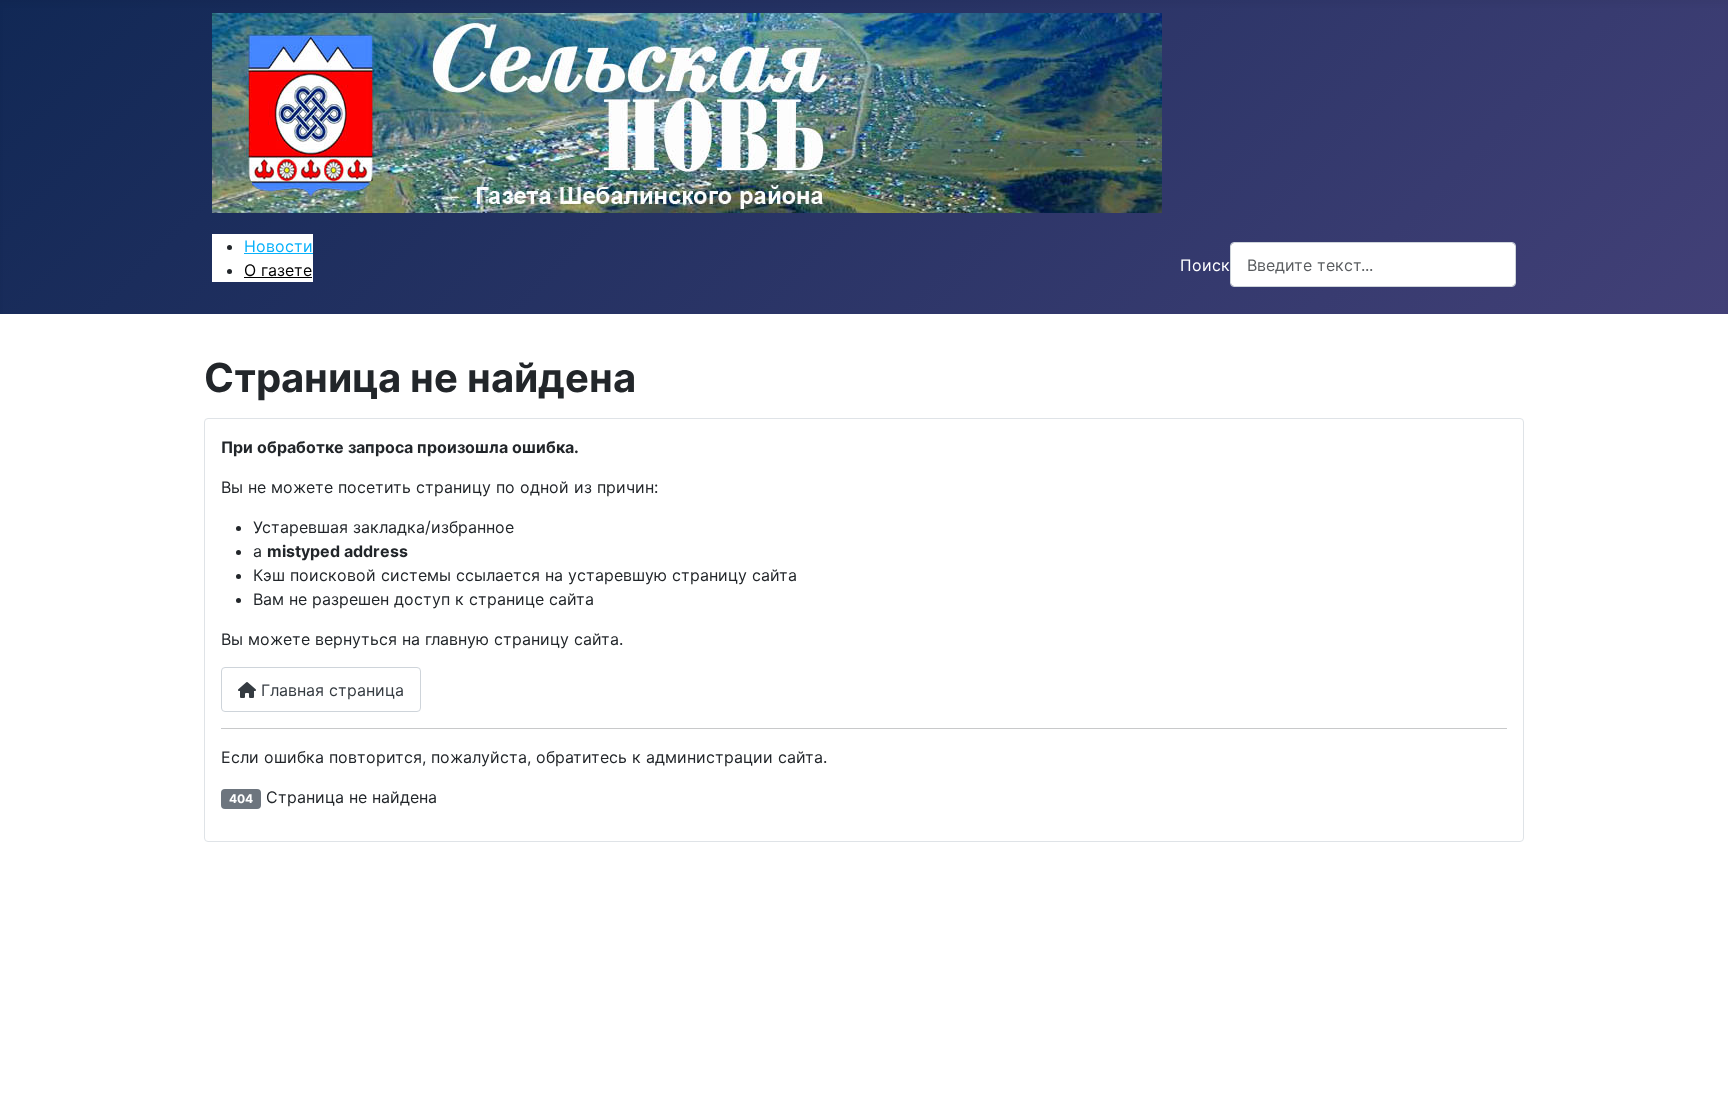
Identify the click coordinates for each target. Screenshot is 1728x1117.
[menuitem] (278, 246)
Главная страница (330, 690)
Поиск (1205, 265)
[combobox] (1373, 264)
